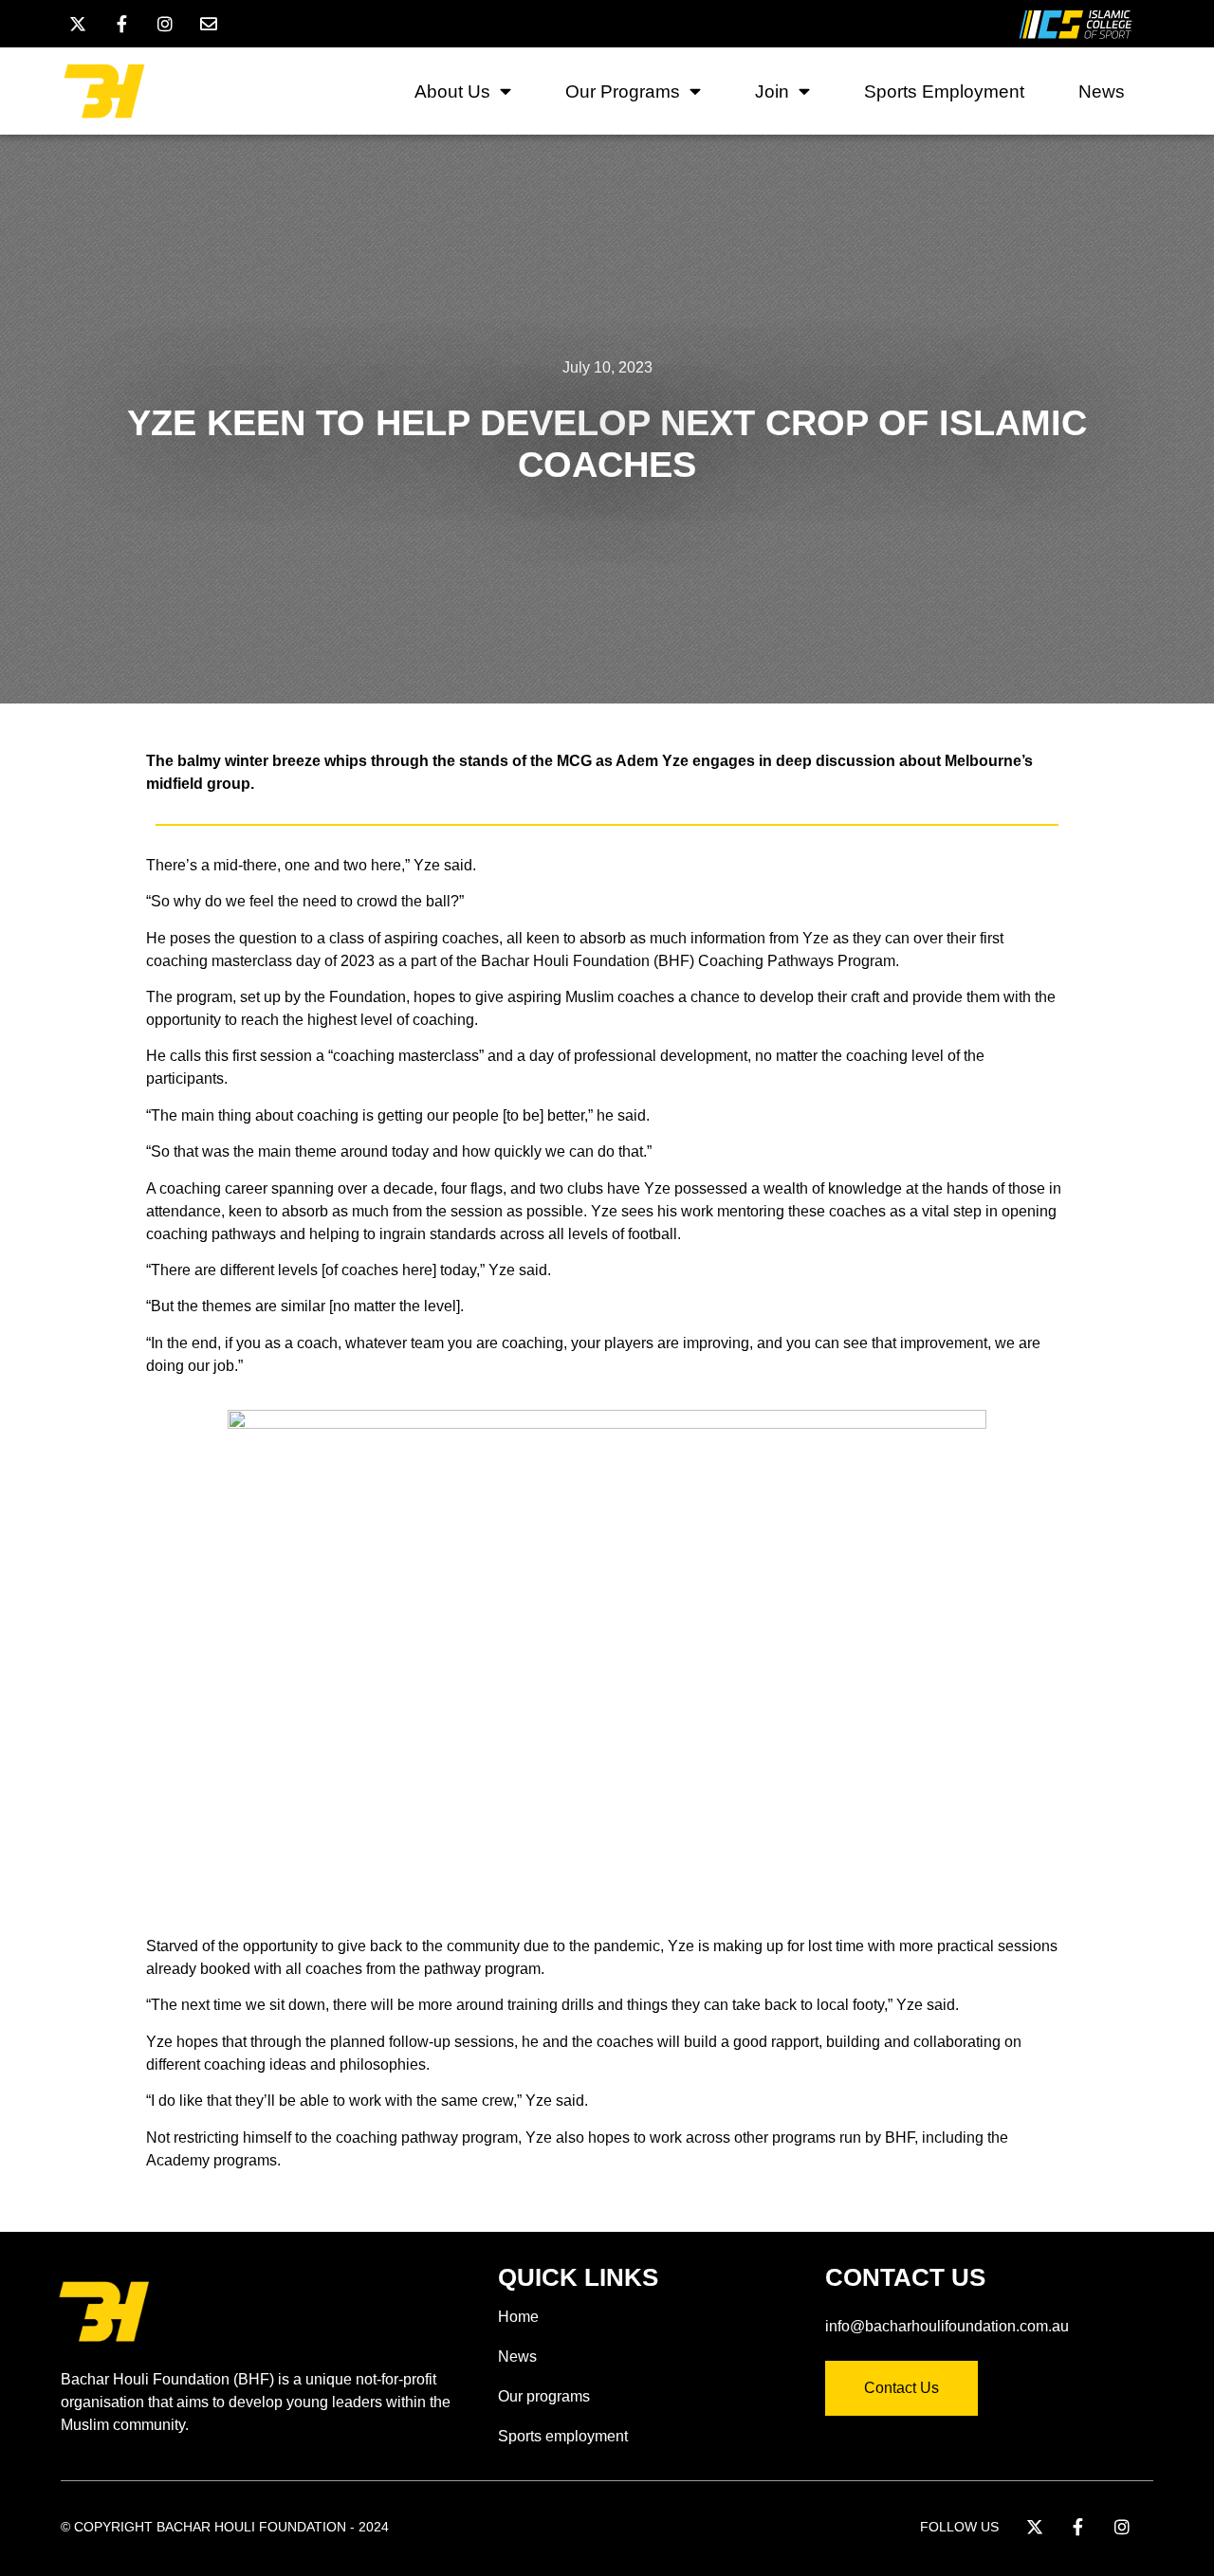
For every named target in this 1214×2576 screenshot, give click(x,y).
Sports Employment (944, 91)
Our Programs (623, 91)
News (1102, 91)
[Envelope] (209, 24)
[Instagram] (165, 24)
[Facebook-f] (121, 24)
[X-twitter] (78, 24)
